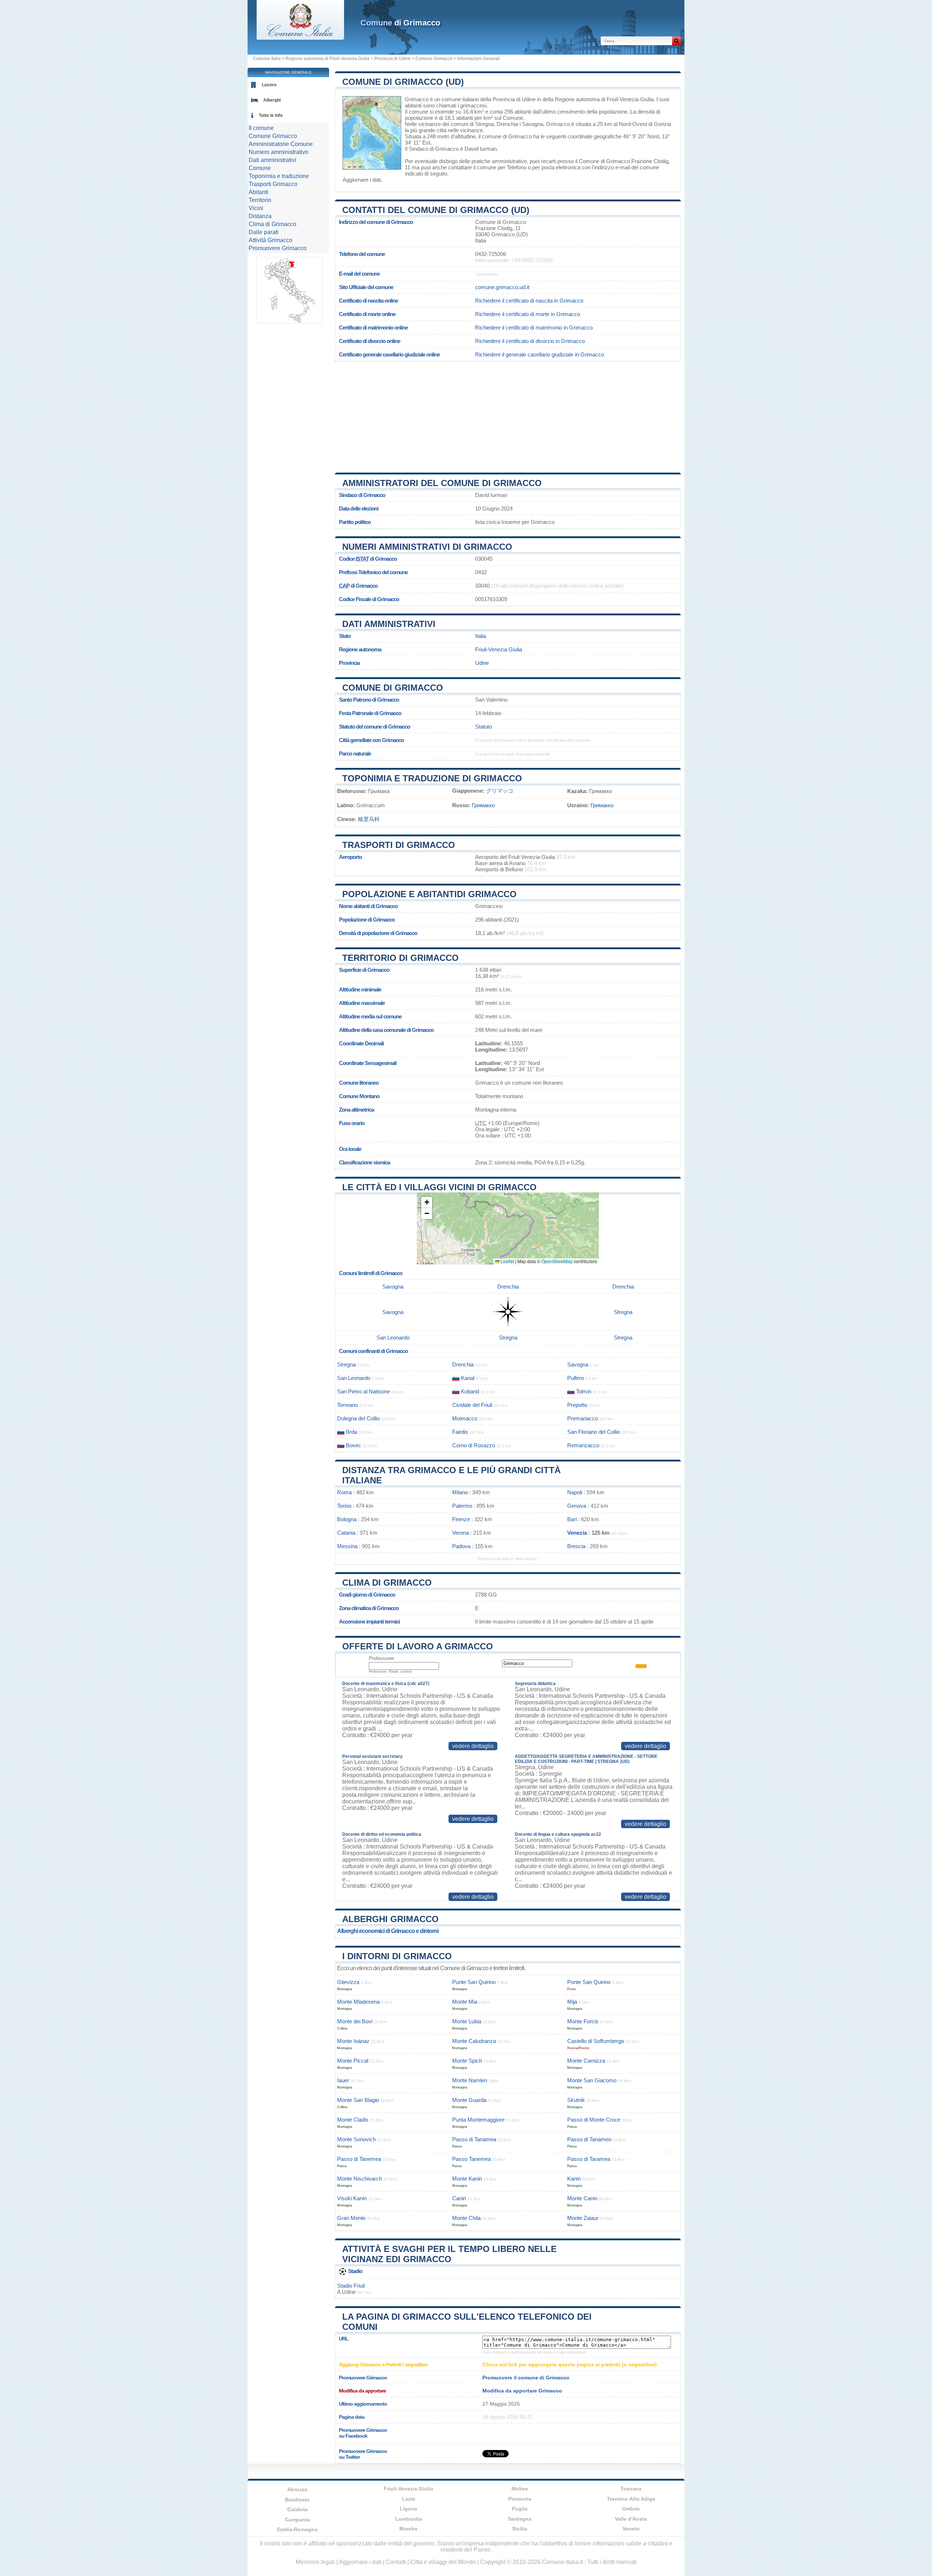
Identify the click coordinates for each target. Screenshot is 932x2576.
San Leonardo (393, 1338)
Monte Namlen (470, 2080)
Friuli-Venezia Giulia (499, 649)
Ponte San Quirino (589, 1982)
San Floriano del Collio (594, 1432)
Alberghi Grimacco (390, 1919)
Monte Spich (467, 2061)
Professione (381, 1658)
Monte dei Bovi (355, 2021)
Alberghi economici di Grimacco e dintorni (388, 1931)
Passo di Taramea (589, 2159)
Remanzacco (583, 1445)
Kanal (468, 1378)
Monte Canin (582, 2198)
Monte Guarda (469, 2100)
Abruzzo (297, 2489)
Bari (572, 1519)
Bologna (347, 1519)
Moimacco (465, 1418)
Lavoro (269, 85)
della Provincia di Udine (508, 99)
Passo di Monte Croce (594, 2120)
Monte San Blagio (358, 2100)
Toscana (631, 2489)
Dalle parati (264, 232)
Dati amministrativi (389, 624)
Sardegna (520, 2519)
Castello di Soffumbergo (596, 2041)
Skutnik (576, 2100)
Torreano (347, 1405)
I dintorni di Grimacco (397, 1956)
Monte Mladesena (358, 2002)
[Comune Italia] (300, 38)
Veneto (631, 2529)
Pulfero (576, 1378)
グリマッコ (500, 791)
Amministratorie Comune (281, 144)
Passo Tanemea (471, 2159)
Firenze (461, 1519)
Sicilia (520, 2529)
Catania (346, 1533)
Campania (297, 2520)
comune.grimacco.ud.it (502, 287)
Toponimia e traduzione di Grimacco (432, 778)
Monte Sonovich (356, 2139)
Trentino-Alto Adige (631, 2499)
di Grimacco (400, 23)
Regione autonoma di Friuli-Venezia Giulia (327, 59)
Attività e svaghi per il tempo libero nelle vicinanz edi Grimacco (449, 2254)
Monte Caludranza (474, 2041)
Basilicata (297, 2500)
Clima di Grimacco (387, 1583)
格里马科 (369, 819)
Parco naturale (355, 754)
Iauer (343, 2080)
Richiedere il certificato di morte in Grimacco (528, 314)
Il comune (261, 128)
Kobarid (470, 1391)
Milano (460, 1492)
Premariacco (582, 1418)
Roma (344, 1492)
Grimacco (417, 99)
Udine (482, 663)
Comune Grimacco (434, 59)
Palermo (462, 1506)
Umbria (631, 2509)
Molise (520, 2489)
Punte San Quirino (474, 1982)
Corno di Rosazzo (474, 1445)
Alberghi (272, 100)
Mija (572, 2002)
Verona (461, 1533)
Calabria (297, 2509)
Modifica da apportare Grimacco (522, 2391)
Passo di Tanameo (589, 2139)
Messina (347, 1546)
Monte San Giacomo (592, 2080)
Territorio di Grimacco (400, 958)
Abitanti (258, 192)
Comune (260, 168)
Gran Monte (351, 2218)
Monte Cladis (353, 2120)
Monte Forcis (583, 2021)
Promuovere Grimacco (278, 248)
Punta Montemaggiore (478, 2120)
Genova (577, 1506)
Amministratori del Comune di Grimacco (442, 483)
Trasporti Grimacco (273, 184)
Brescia (576, 1546)
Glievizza (348, 1982)
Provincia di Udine (392, 59)
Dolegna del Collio (358, 1418)
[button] (427, 1202)
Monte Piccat (353, 2061)
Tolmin (584, 1391)
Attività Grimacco (270, 240)
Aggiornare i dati (362, 180)
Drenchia (507, 124)
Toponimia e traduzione (279, 176)
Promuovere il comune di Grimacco (526, 2378)
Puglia (520, 2509)
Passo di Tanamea (474, 2139)
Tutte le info (271, 115)
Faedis (460, 1432)
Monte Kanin (467, 2179)
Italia (481, 636)
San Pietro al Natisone (364, 1391)
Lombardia (409, 2519)
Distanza (260, 216)
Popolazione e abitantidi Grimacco (429, 894)
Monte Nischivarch (360, 2179)
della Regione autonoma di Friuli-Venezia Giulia (598, 99)
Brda (352, 1432)
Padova (461, 1546)
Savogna (533, 124)
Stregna (484, 124)
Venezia (577, 1533)
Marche (408, 2529)
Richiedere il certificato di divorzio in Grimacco (530, 341)
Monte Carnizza (586, 2061)
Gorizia (662, 124)
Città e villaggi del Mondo (443, 2562)
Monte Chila (466, 2218)
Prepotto (577, 1405)
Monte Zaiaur (583, 2218)
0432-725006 (491, 254)
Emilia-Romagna (297, 2529)
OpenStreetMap (557, 1261)
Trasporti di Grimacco (399, 845)
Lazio (409, 2499)
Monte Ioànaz (353, 2041)
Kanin (574, 2179)
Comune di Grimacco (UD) (403, 82)
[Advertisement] (508, 414)
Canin (459, 2198)
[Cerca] (676, 41)
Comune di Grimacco (393, 688)
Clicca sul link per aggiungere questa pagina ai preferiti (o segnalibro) (570, 2364)
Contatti (396, 2562)
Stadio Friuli (351, 2286)
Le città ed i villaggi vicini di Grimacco (439, 1187)
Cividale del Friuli (472, 1405)
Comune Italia (267, 59)
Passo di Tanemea (359, 2159)
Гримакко (483, 805)
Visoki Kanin (352, 2198)
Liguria (408, 2509)
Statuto (483, 727)
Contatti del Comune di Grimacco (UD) (436, 210)
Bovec (354, 1445)
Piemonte (520, 2499)
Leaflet (507, 1261)
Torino (344, 1506)
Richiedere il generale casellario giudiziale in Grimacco (540, 354)
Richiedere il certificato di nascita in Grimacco (529, 301)
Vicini (256, 208)
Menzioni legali (315, 2562)
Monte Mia (465, 2002)
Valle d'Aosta (631, 2519)
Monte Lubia (467, 2021)
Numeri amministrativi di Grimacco (427, 547)
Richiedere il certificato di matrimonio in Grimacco (534, 328)
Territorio (260, 200)
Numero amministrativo (279, 152)
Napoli (575, 1492)
